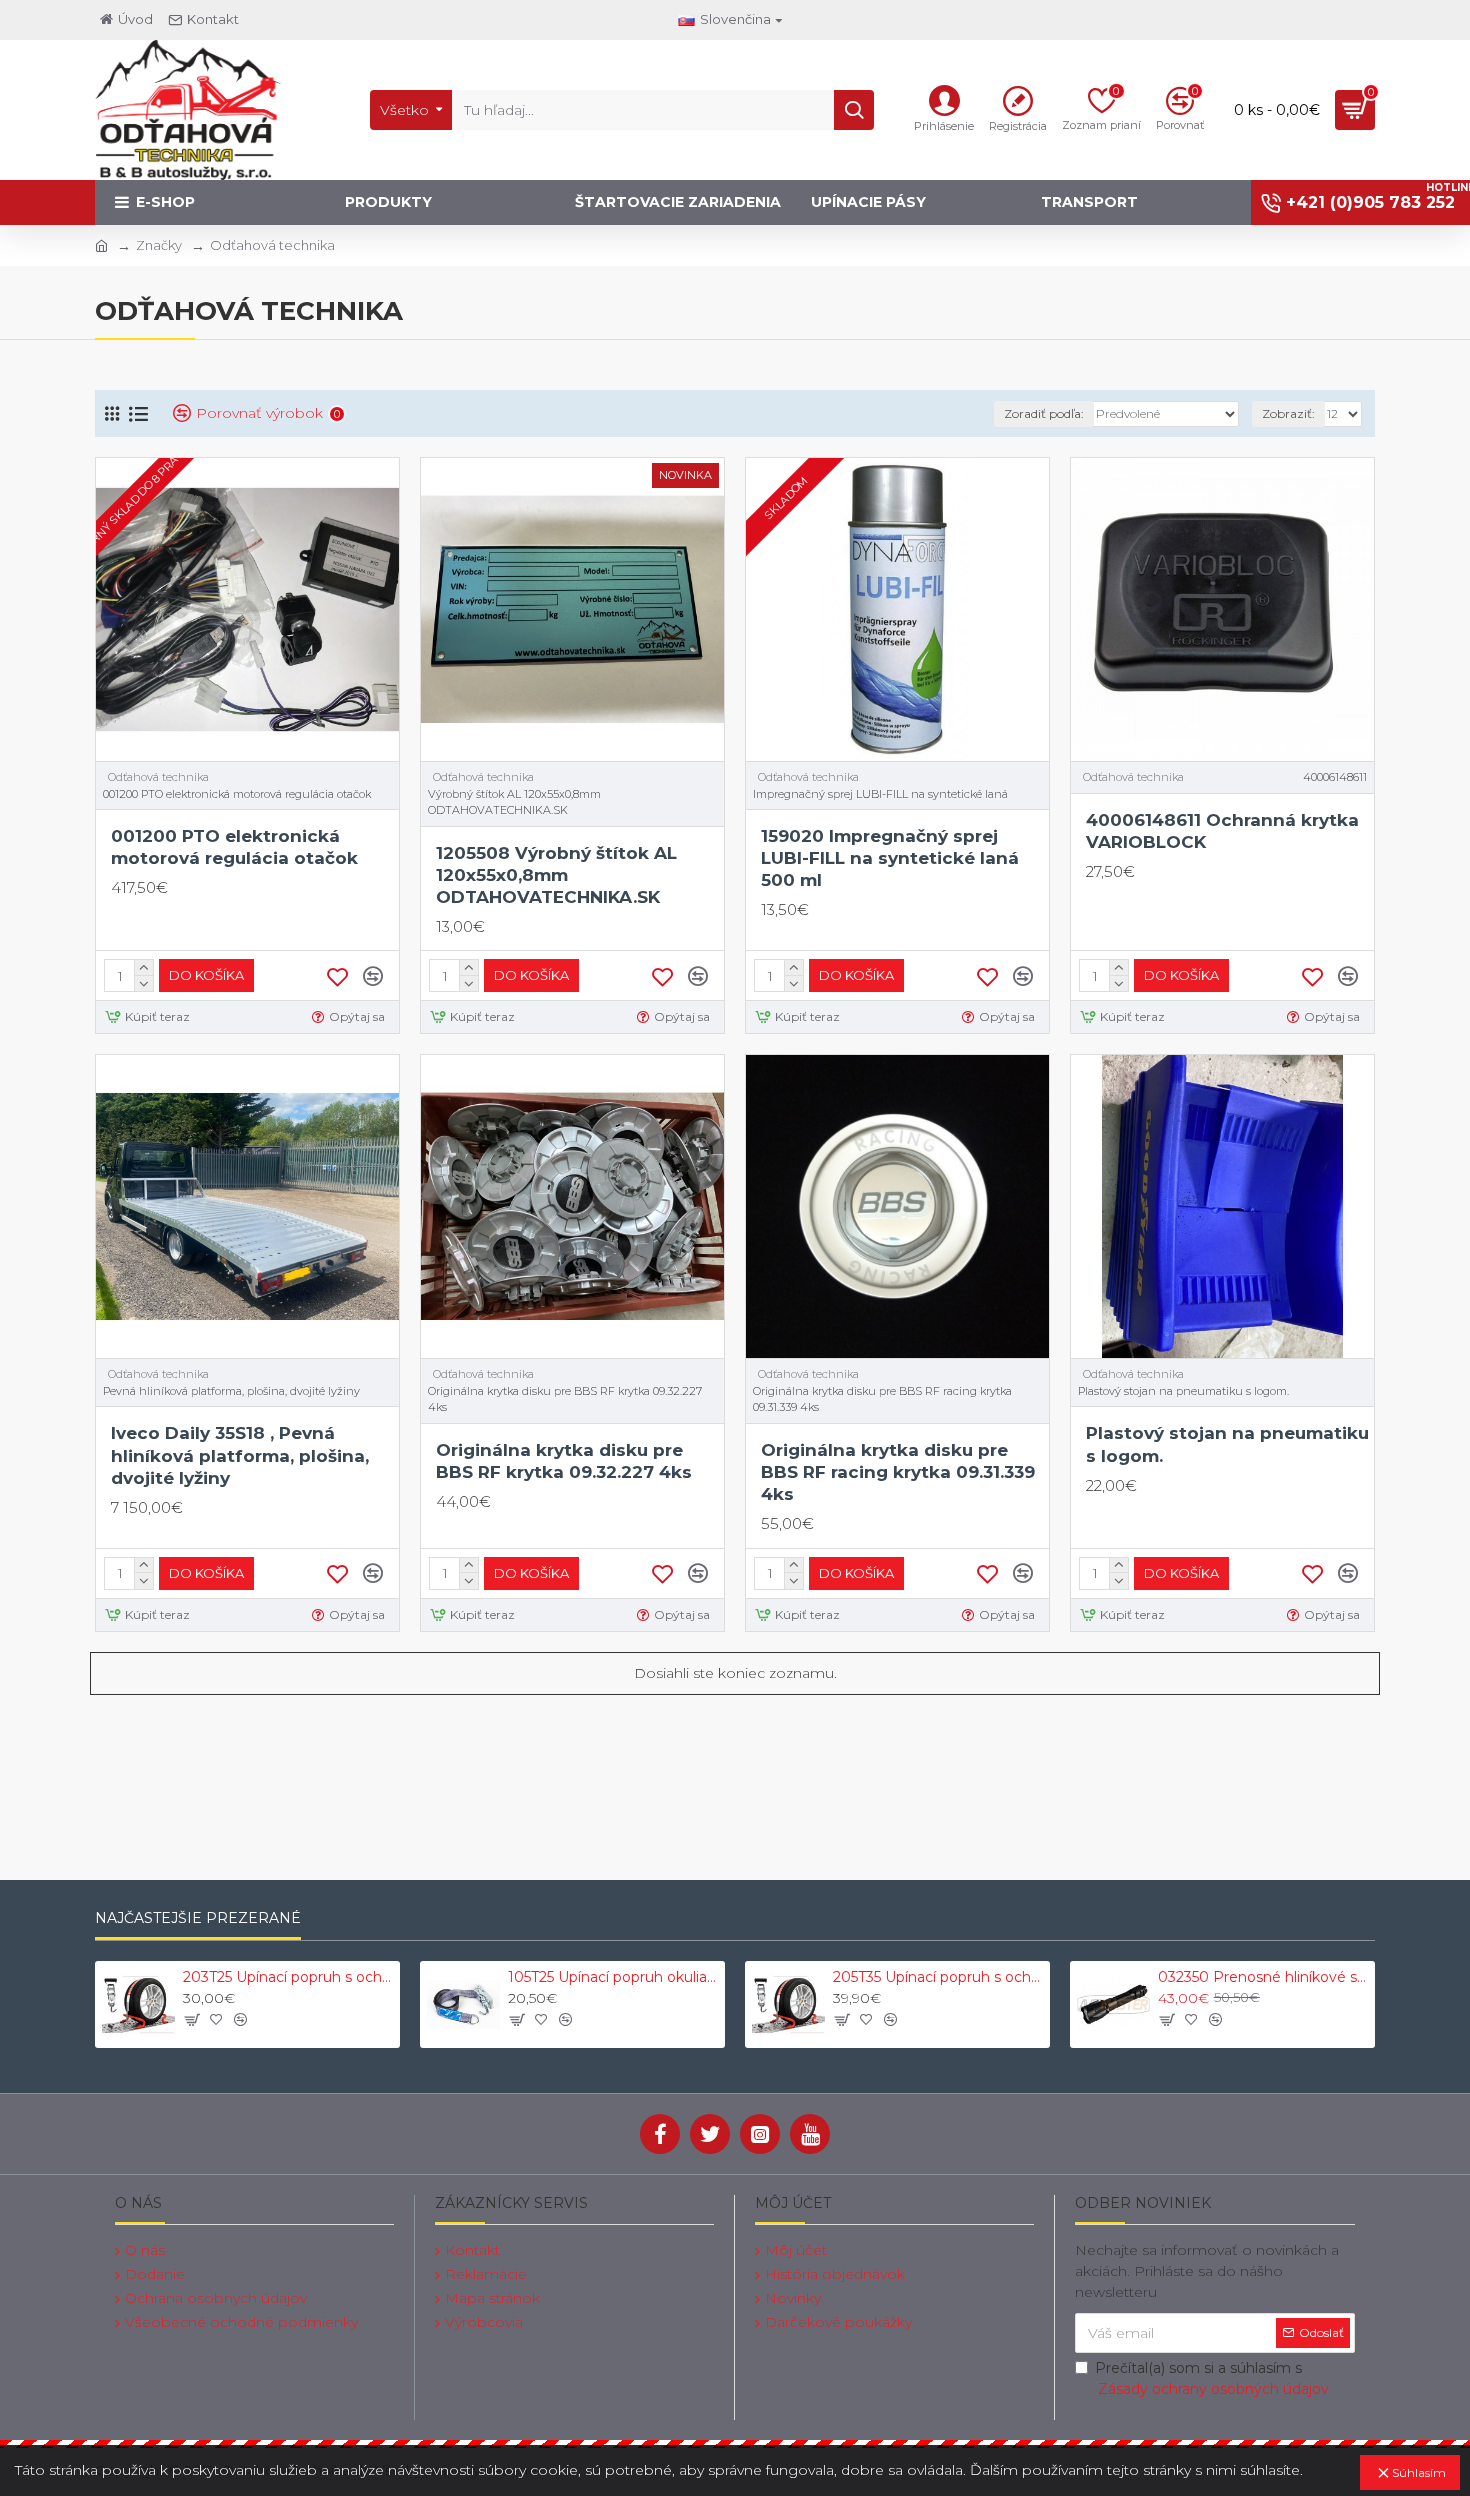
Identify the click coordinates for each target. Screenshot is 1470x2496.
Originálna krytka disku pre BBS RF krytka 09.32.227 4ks (564, 1461)
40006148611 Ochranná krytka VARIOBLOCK (1222, 831)
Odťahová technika (158, 777)
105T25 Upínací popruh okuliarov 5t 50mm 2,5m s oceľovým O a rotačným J (613, 1977)
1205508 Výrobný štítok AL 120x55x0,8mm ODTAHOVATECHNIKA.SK (556, 875)
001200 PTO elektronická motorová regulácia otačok (234, 847)
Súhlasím (1419, 2472)
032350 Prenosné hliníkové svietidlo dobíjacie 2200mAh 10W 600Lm (1263, 1977)
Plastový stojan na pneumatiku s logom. (1227, 1444)
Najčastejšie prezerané (198, 1918)
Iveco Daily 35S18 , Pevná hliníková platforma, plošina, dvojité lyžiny (240, 1455)
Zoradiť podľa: (1044, 413)
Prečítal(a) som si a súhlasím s (1212, 2378)
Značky (159, 245)
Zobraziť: (1288, 413)
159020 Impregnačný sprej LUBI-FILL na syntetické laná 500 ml (890, 858)
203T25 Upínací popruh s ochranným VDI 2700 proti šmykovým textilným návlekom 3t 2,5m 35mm (288, 1977)
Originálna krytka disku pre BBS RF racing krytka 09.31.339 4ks (898, 1472)
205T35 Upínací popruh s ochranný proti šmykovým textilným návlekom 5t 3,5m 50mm (938, 1977)
